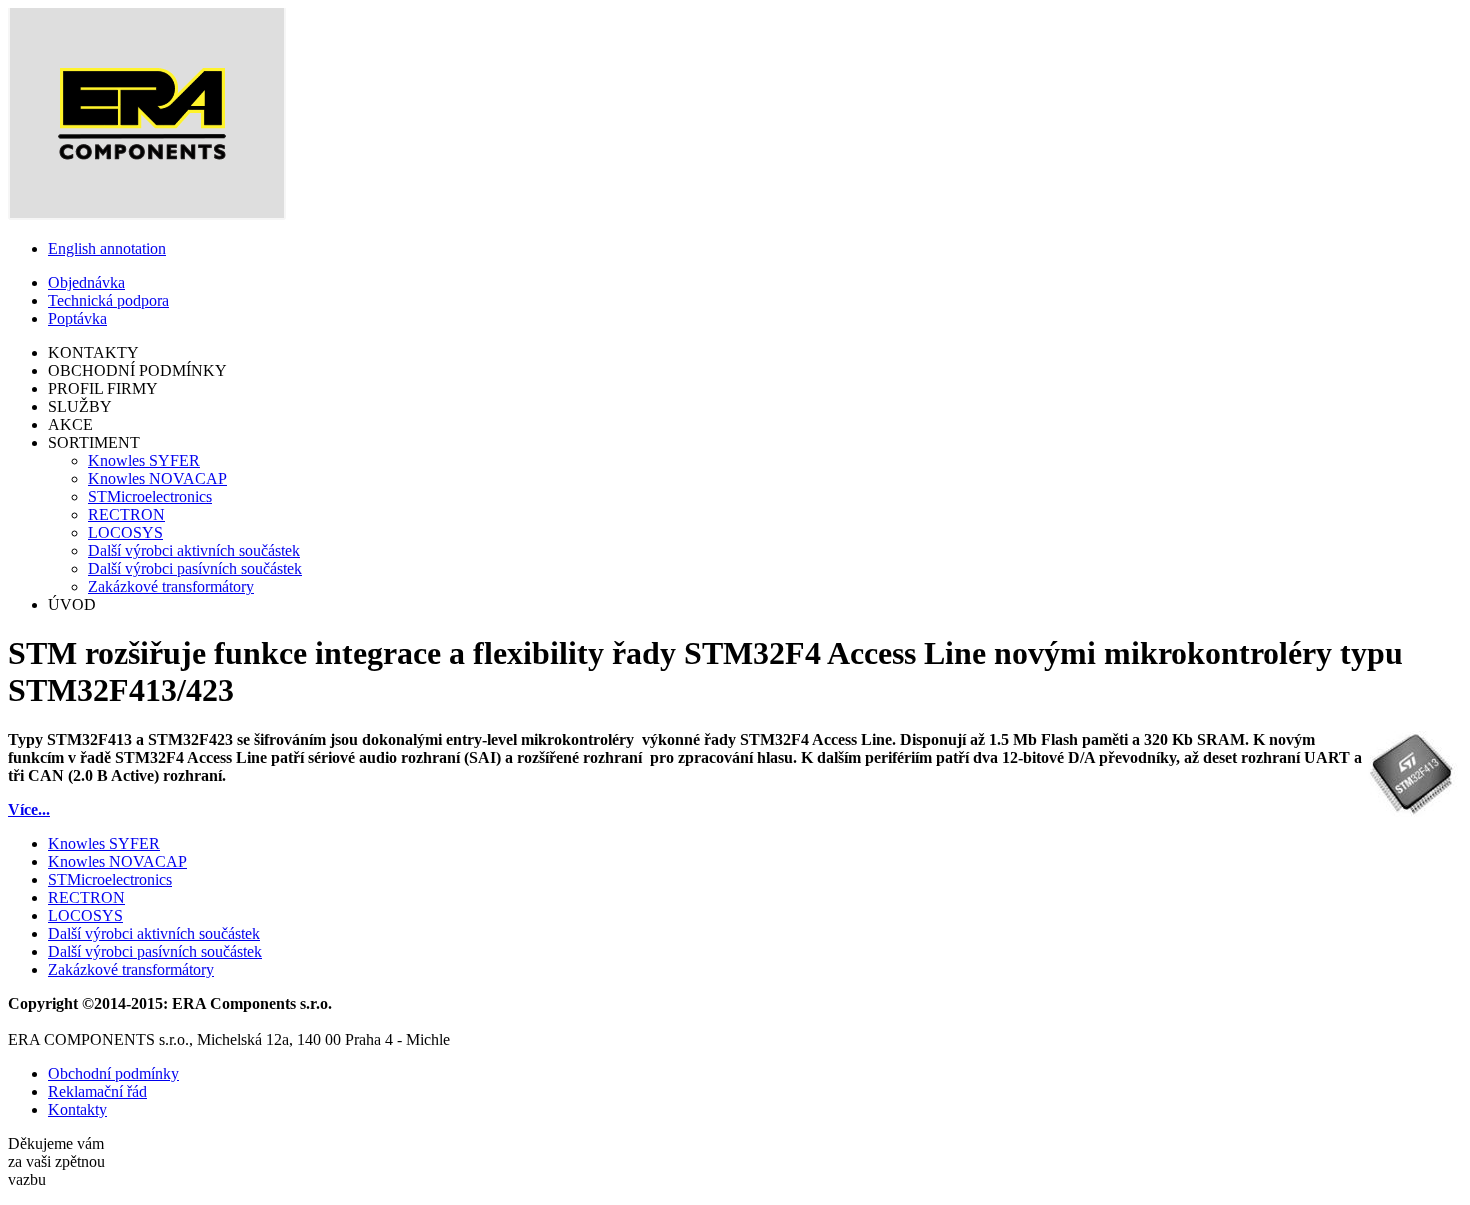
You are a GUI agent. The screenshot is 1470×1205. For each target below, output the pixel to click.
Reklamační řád (97, 1091)
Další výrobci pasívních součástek (195, 568)
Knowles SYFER (144, 460)
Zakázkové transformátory (171, 586)
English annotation (107, 248)
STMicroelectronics (150, 496)
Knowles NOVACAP (157, 478)
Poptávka (77, 318)
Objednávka (86, 282)
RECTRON (126, 514)
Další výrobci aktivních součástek (194, 550)
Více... (29, 809)
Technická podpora (108, 300)
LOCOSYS (125, 532)
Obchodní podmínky (113, 1073)
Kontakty (77, 1109)
